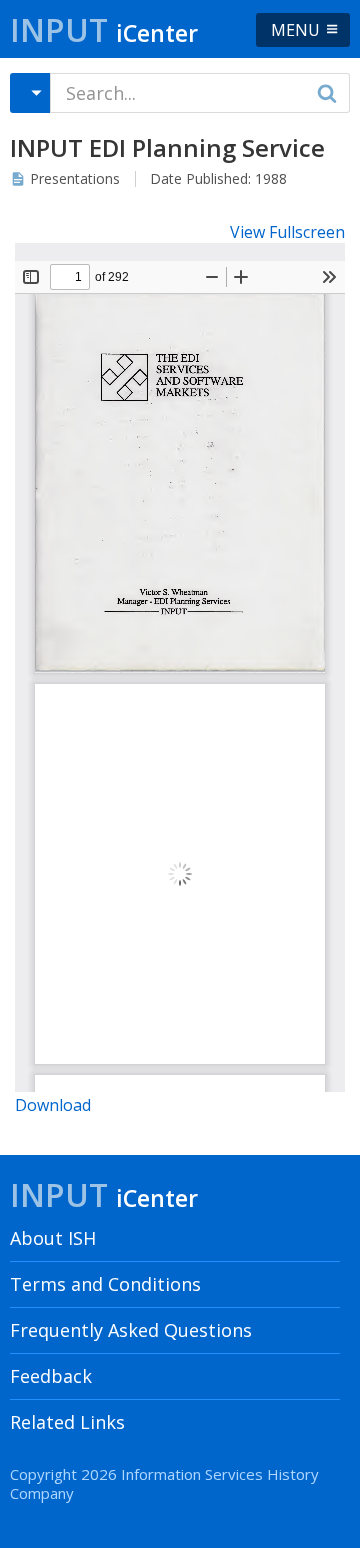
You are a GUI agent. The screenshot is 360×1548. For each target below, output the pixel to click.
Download (53, 1105)
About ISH (53, 1238)
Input (104, 29)
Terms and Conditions (105, 1284)
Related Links (67, 1422)
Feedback (51, 1376)
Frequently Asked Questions (131, 1330)
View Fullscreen (287, 232)
